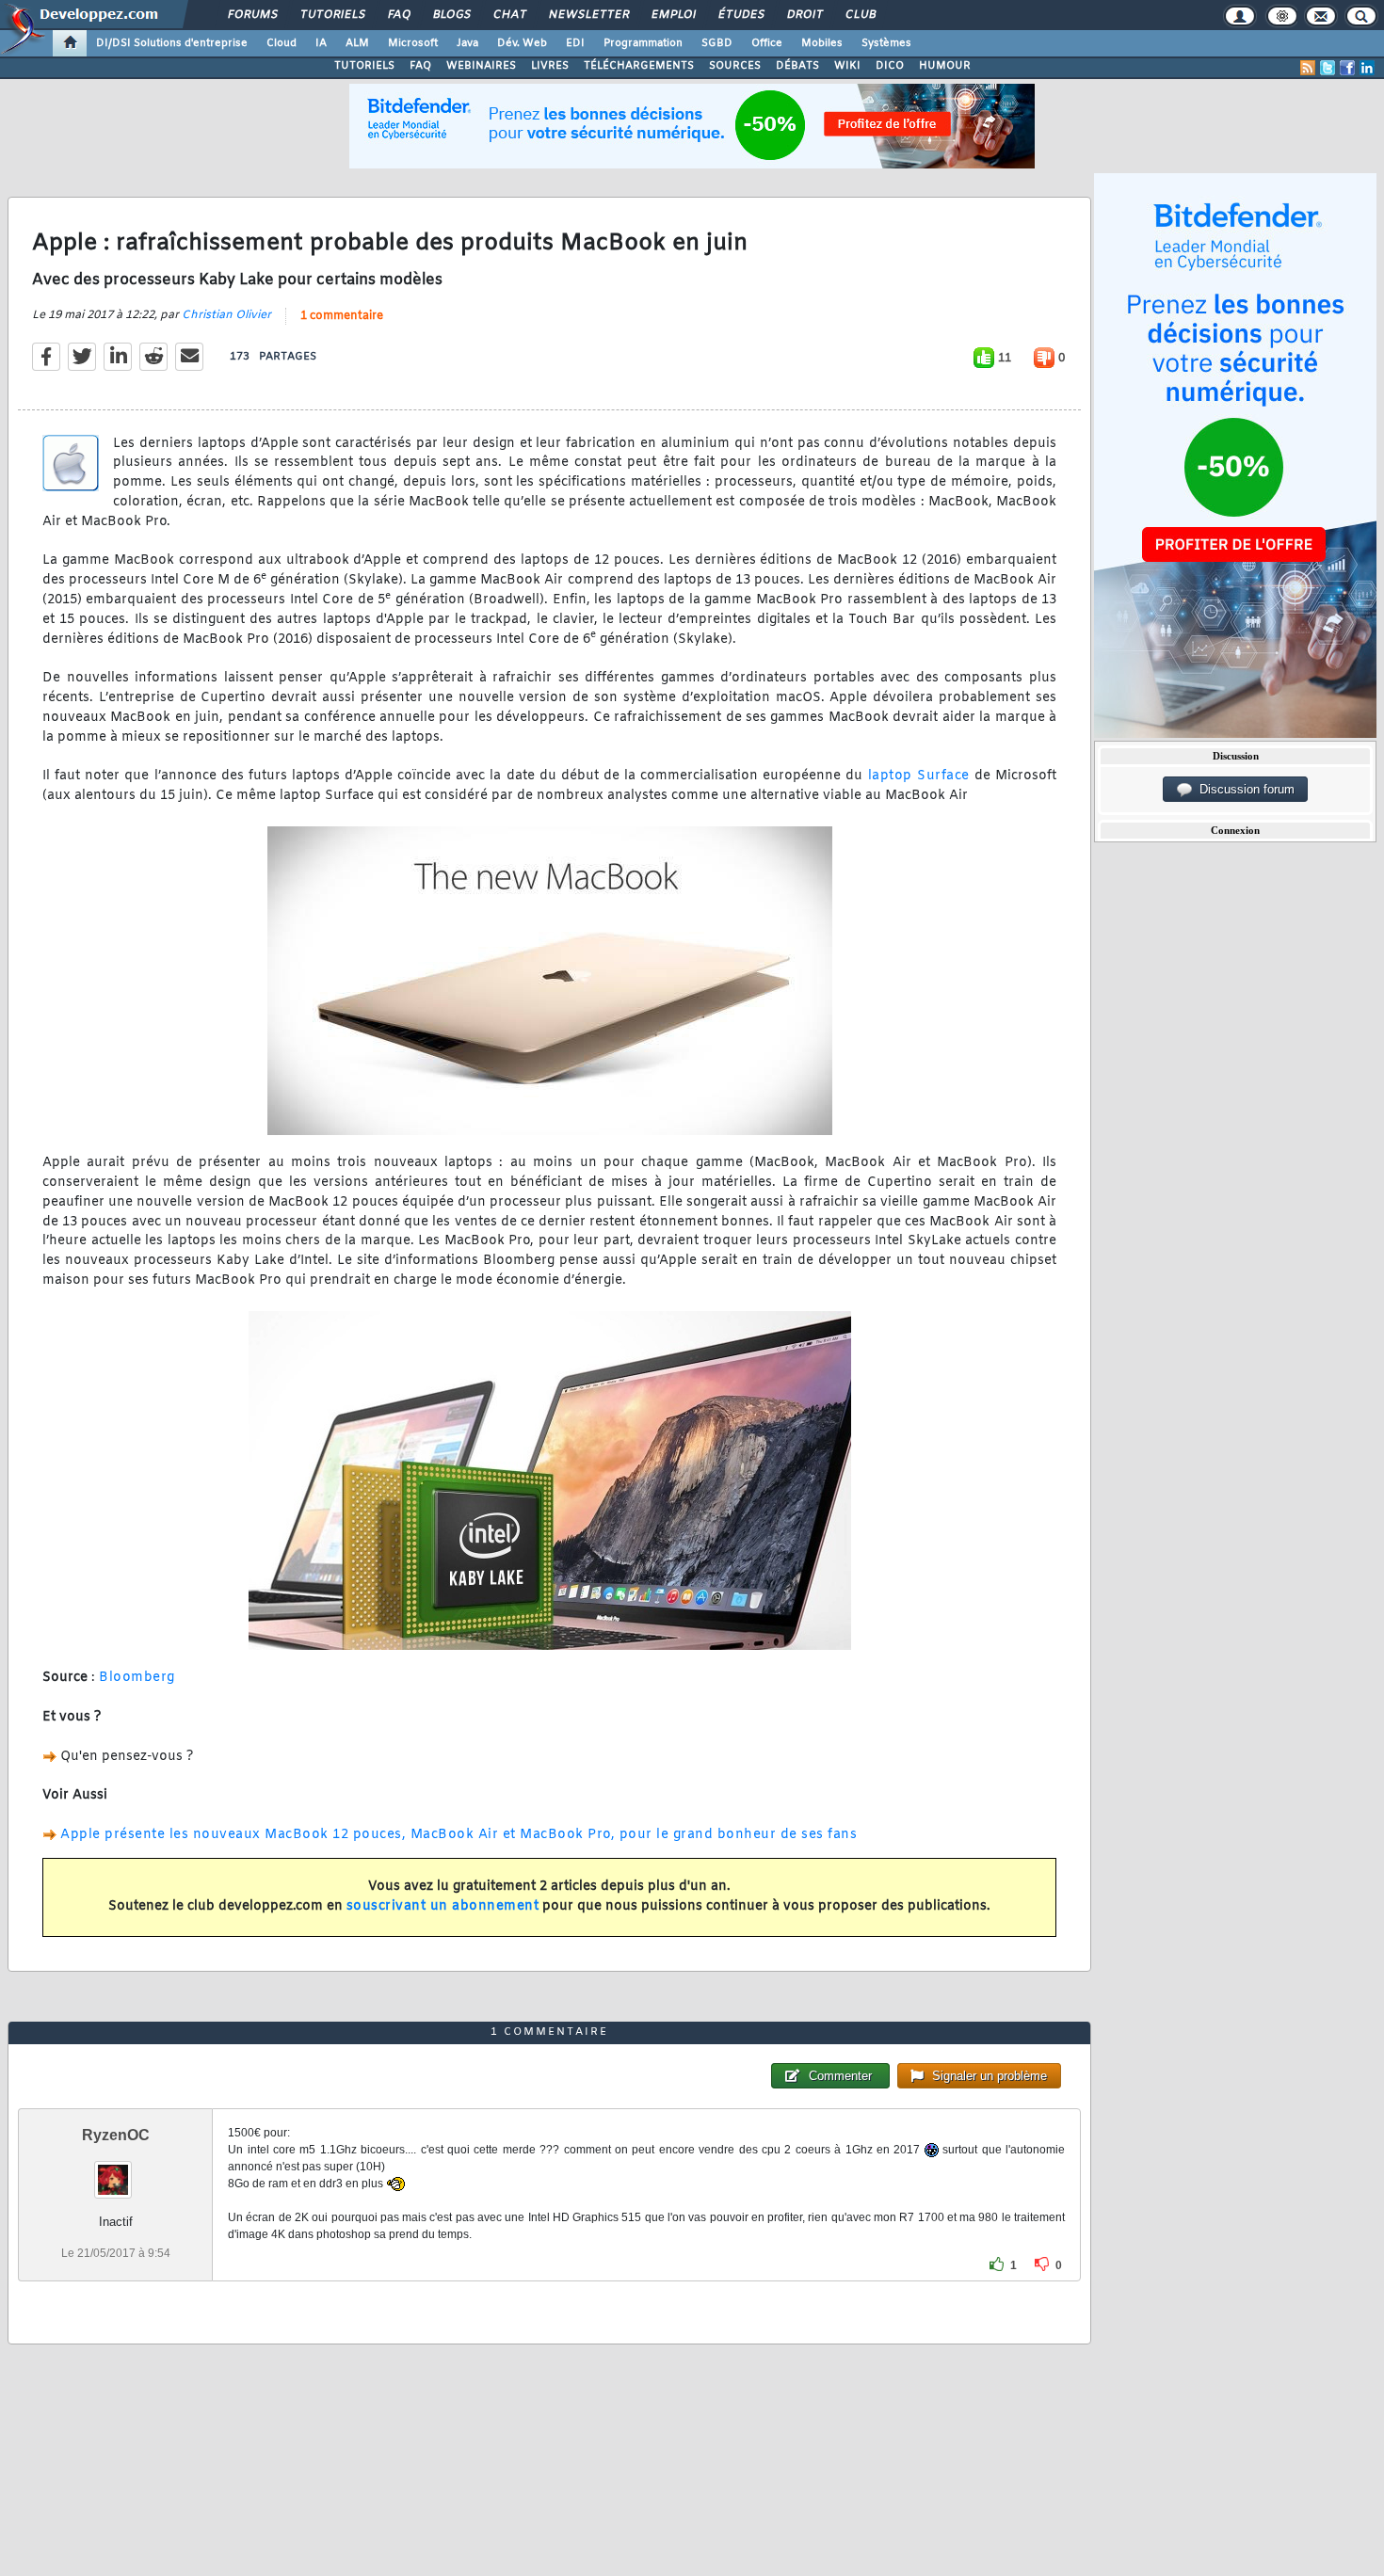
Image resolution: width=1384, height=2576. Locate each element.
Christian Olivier (226, 315)
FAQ (398, 15)
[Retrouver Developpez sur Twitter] (1328, 68)
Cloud (282, 43)
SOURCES (735, 66)
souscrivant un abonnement (443, 1906)
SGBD (717, 43)
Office (767, 43)
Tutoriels (332, 15)
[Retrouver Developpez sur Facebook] (1347, 68)
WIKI (847, 66)
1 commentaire (342, 316)
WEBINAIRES (481, 66)
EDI (575, 43)
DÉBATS (797, 66)
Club (860, 15)
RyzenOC (116, 2135)
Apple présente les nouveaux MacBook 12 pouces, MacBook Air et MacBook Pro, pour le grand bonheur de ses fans (459, 1835)
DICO (890, 66)
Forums (252, 15)
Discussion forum (1243, 789)
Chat (509, 15)
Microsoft (413, 43)
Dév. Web (522, 43)
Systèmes (886, 43)
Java (467, 43)
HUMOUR (945, 66)
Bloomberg (137, 1678)
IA (321, 43)
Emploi (673, 15)
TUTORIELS (364, 66)
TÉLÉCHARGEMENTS (639, 66)
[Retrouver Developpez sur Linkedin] (1367, 68)
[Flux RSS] (1308, 68)
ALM (357, 43)
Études (740, 15)
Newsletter (588, 15)
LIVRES (550, 66)
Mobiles (822, 43)
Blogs (451, 15)
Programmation (643, 43)
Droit (804, 15)
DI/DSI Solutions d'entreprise (172, 43)
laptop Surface (919, 776)
